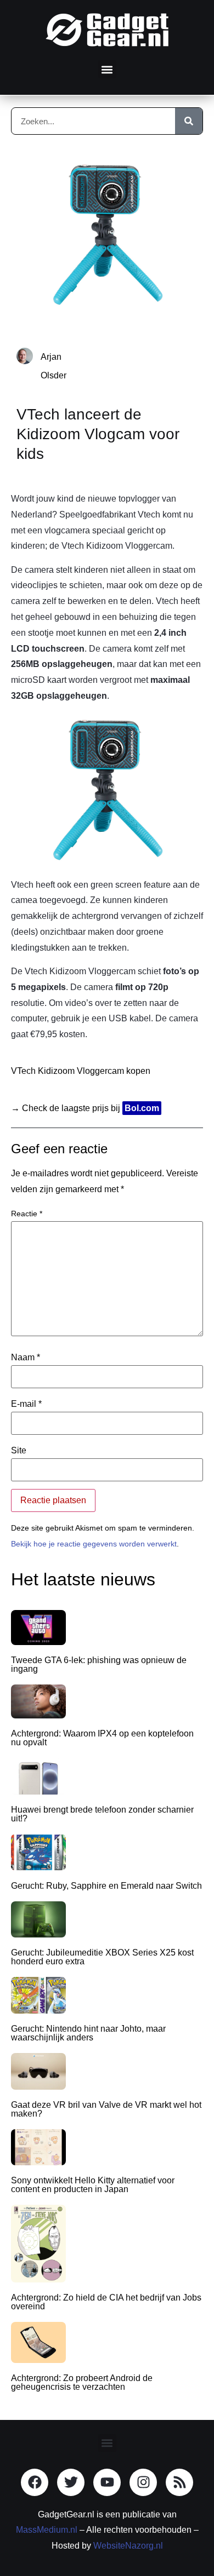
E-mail (26, 1404)
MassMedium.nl (47, 2530)
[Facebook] (35, 2482)
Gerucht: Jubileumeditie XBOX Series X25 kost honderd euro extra (102, 1957)
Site (19, 1451)
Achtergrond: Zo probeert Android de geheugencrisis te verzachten (82, 2382)
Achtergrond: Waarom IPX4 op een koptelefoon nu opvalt (102, 1738)
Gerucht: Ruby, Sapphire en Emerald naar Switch (106, 1886)
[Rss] (179, 2482)
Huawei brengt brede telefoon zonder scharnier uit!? (102, 1814)
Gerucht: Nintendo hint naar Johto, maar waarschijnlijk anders (88, 2033)
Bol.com (142, 1108)
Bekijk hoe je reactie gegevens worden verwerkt (94, 1544)
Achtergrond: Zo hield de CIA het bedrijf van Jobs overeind (106, 2302)
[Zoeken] (189, 121)
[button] (107, 69)
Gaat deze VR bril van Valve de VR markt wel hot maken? (106, 2109)
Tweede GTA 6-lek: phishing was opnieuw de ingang (99, 1664)
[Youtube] (107, 2482)
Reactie (27, 1214)
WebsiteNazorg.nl (128, 2546)
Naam (26, 1358)
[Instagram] (143, 2482)
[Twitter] (71, 2482)
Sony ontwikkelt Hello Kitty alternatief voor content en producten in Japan (93, 2185)
